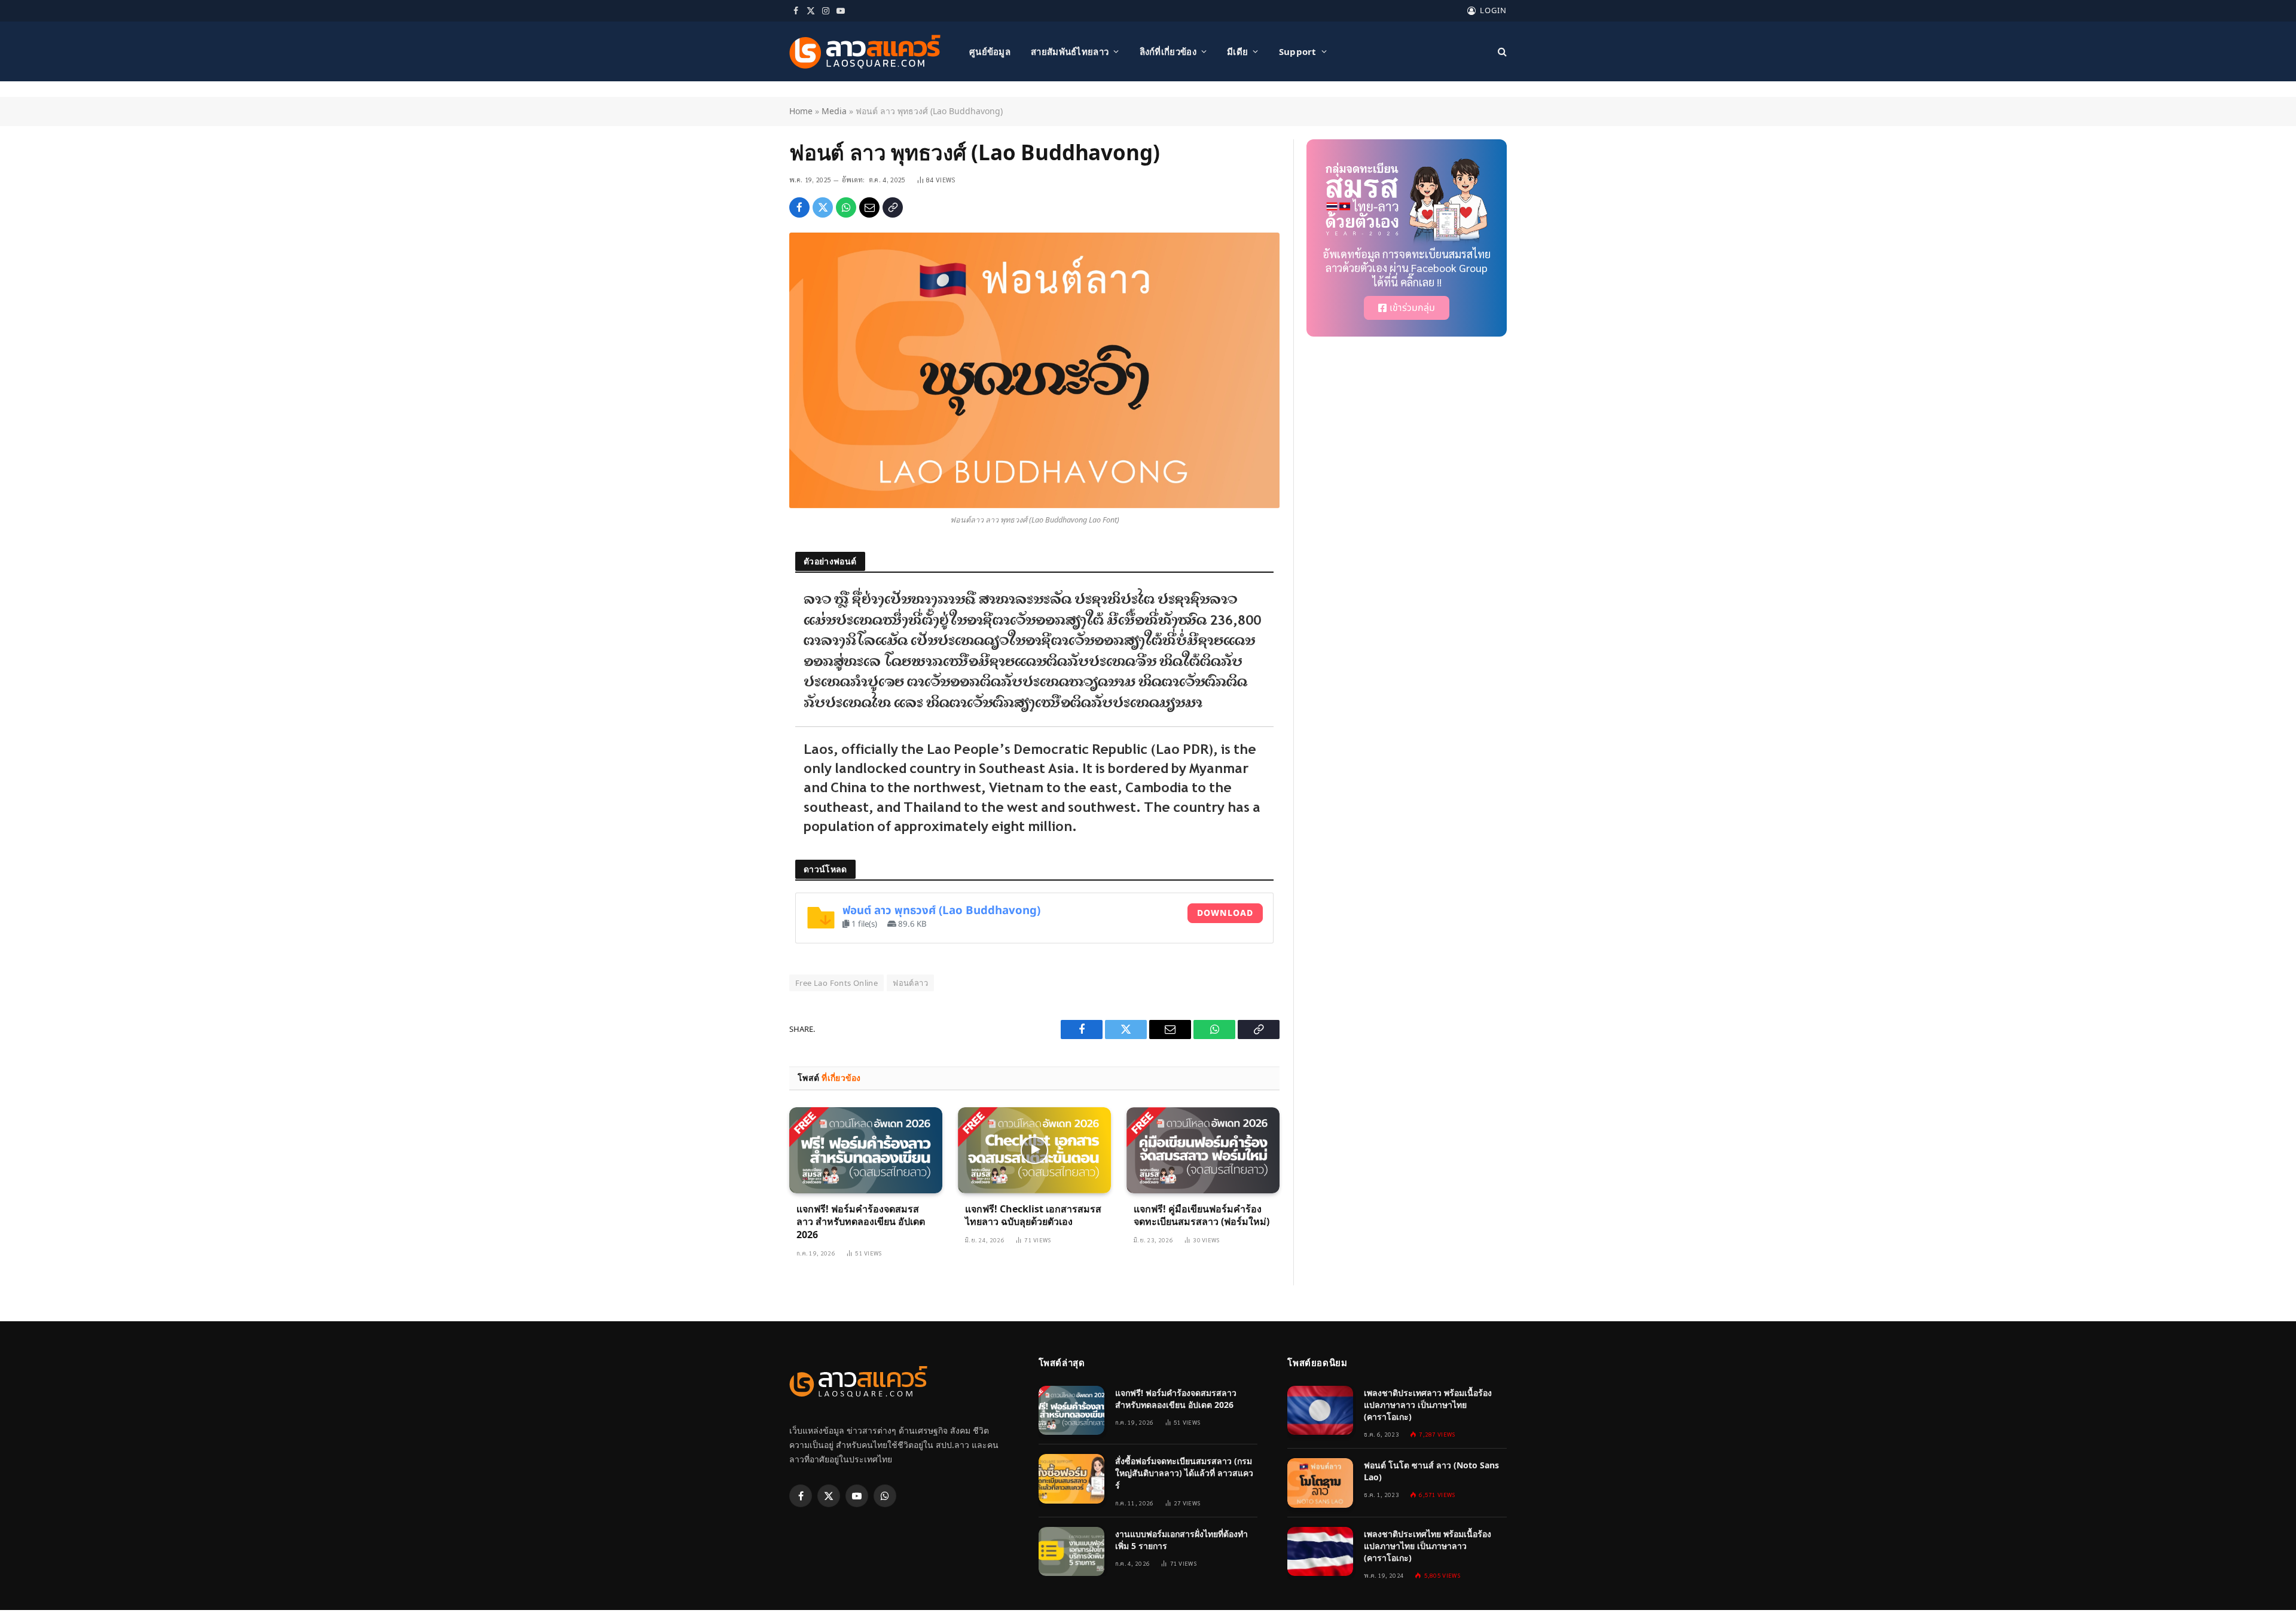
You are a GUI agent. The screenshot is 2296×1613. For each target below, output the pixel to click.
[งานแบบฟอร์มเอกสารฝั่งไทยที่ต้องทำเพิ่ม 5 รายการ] (1071, 1552)
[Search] (1501, 52)
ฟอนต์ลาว (910, 983)
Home (801, 111)
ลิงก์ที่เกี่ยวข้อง (1168, 51)
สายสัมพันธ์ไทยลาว (1070, 51)
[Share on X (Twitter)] (823, 207)
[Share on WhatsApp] (846, 207)
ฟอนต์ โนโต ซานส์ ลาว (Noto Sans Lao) (1431, 1471)
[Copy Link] (893, 207)
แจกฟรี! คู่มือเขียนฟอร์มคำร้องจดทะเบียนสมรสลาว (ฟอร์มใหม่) (1202, 1216)
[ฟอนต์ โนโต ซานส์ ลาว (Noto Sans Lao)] (1320, 1483)
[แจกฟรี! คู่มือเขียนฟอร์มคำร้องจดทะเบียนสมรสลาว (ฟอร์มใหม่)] (1203, 1150)
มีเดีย (1237, 51)
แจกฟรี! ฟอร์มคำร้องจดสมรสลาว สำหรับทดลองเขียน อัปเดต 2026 (861, 1222)
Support (1298, 51)
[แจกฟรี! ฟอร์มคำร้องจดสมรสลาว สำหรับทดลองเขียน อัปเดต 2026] (866, 1150)
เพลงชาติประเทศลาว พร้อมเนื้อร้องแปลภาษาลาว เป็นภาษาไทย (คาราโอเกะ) (1428, 1405)
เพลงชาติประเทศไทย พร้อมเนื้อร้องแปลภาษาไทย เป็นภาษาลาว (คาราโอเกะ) (1428, 1546)
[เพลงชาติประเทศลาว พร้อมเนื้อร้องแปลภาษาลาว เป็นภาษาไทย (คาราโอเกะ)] (1320, 1411)
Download (1225, 913)
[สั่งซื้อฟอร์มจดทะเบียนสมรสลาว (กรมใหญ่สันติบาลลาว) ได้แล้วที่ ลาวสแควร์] (1071, 1479)
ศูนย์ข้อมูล (990, 51)
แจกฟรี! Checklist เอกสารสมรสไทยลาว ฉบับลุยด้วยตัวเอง (1033, 1216)
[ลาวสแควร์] (865, 52)
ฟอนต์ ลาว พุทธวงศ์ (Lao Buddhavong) (941, 911)
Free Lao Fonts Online (836, 983)
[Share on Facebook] (799, 207)
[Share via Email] (869, 207)
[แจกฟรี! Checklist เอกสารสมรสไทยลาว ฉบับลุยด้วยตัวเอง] (1034, 1150)
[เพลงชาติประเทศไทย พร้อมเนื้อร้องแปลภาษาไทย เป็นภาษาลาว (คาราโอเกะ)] (1320, 1552)
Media (834, 111)
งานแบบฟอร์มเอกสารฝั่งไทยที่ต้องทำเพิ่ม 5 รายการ (1181, 1540)
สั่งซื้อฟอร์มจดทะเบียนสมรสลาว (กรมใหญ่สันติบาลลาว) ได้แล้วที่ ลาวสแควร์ (1184, 1473)
